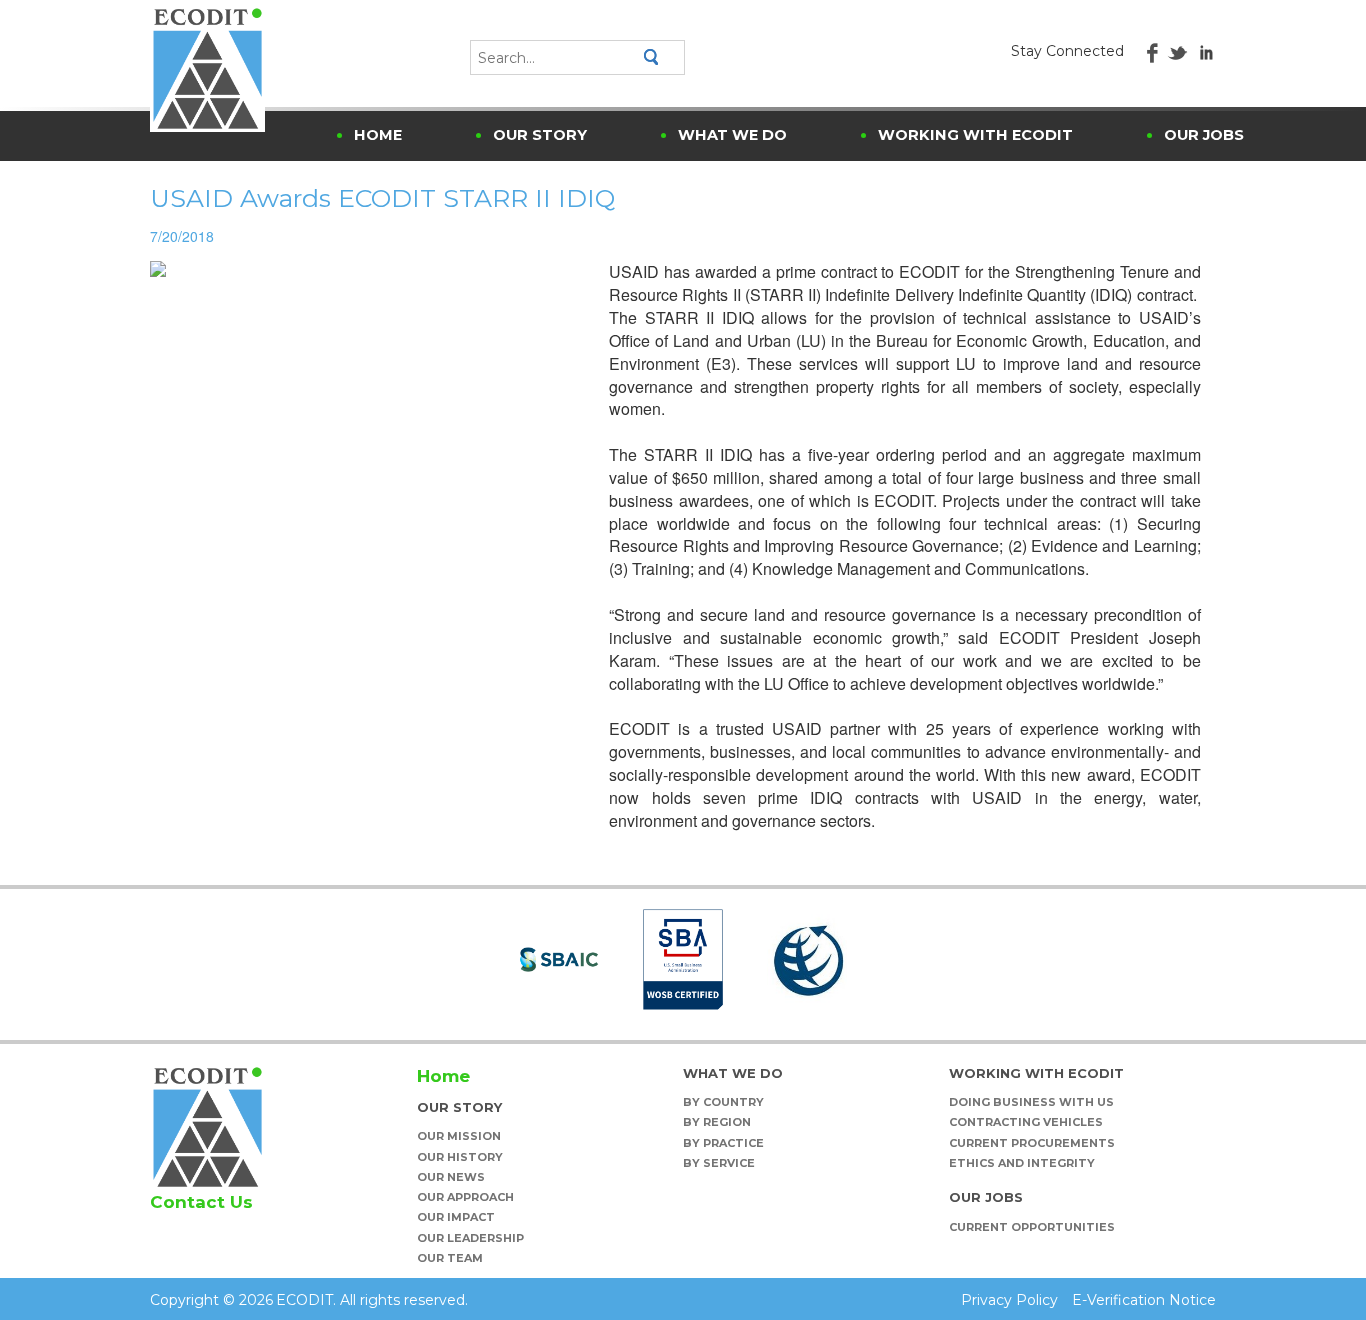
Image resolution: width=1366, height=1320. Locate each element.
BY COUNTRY (723, 1102)
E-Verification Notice (1144, 1300)
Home (443, 1076)
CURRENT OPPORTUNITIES (1032, 1227)
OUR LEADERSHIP (470, 1238)
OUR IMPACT (456, 1217)
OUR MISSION (459, 1136)
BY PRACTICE (723, 1143)
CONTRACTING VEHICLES (1026, 1122)
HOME (378, 135)
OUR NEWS (451, 1177)
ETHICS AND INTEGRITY (1022, 1163)
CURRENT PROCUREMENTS (1032, 1143)
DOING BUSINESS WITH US (1031, 1102)
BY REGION (717, 1122)
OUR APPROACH (465, 1197)
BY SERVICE (719, 1163)
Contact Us (201, 1202)
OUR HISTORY (460, 1157)
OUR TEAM (450, 1258)
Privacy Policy (1009, 1300)
